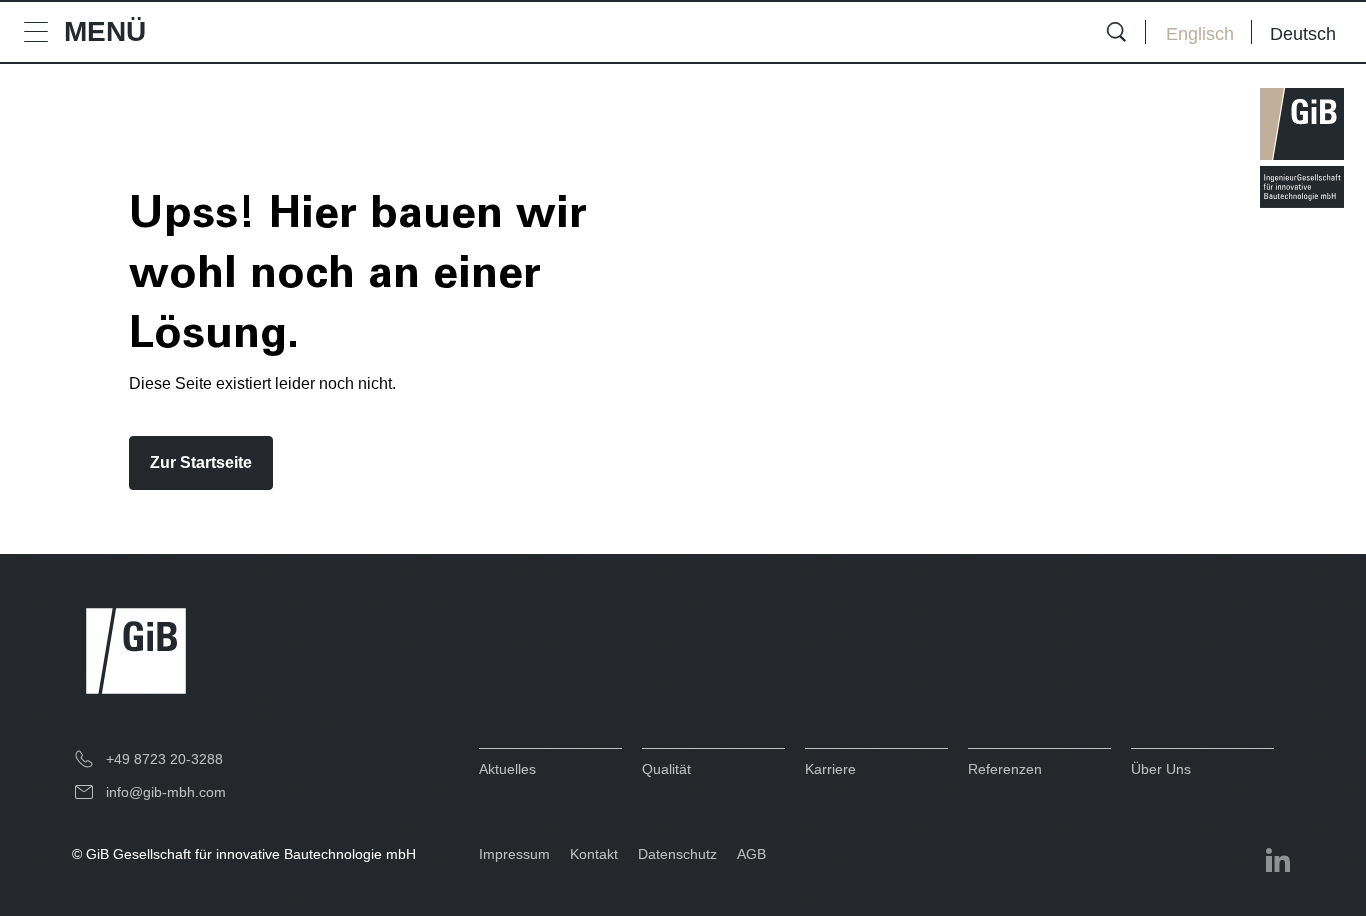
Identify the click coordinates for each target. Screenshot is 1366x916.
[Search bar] (1116, 32)
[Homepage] (1302, 148)
